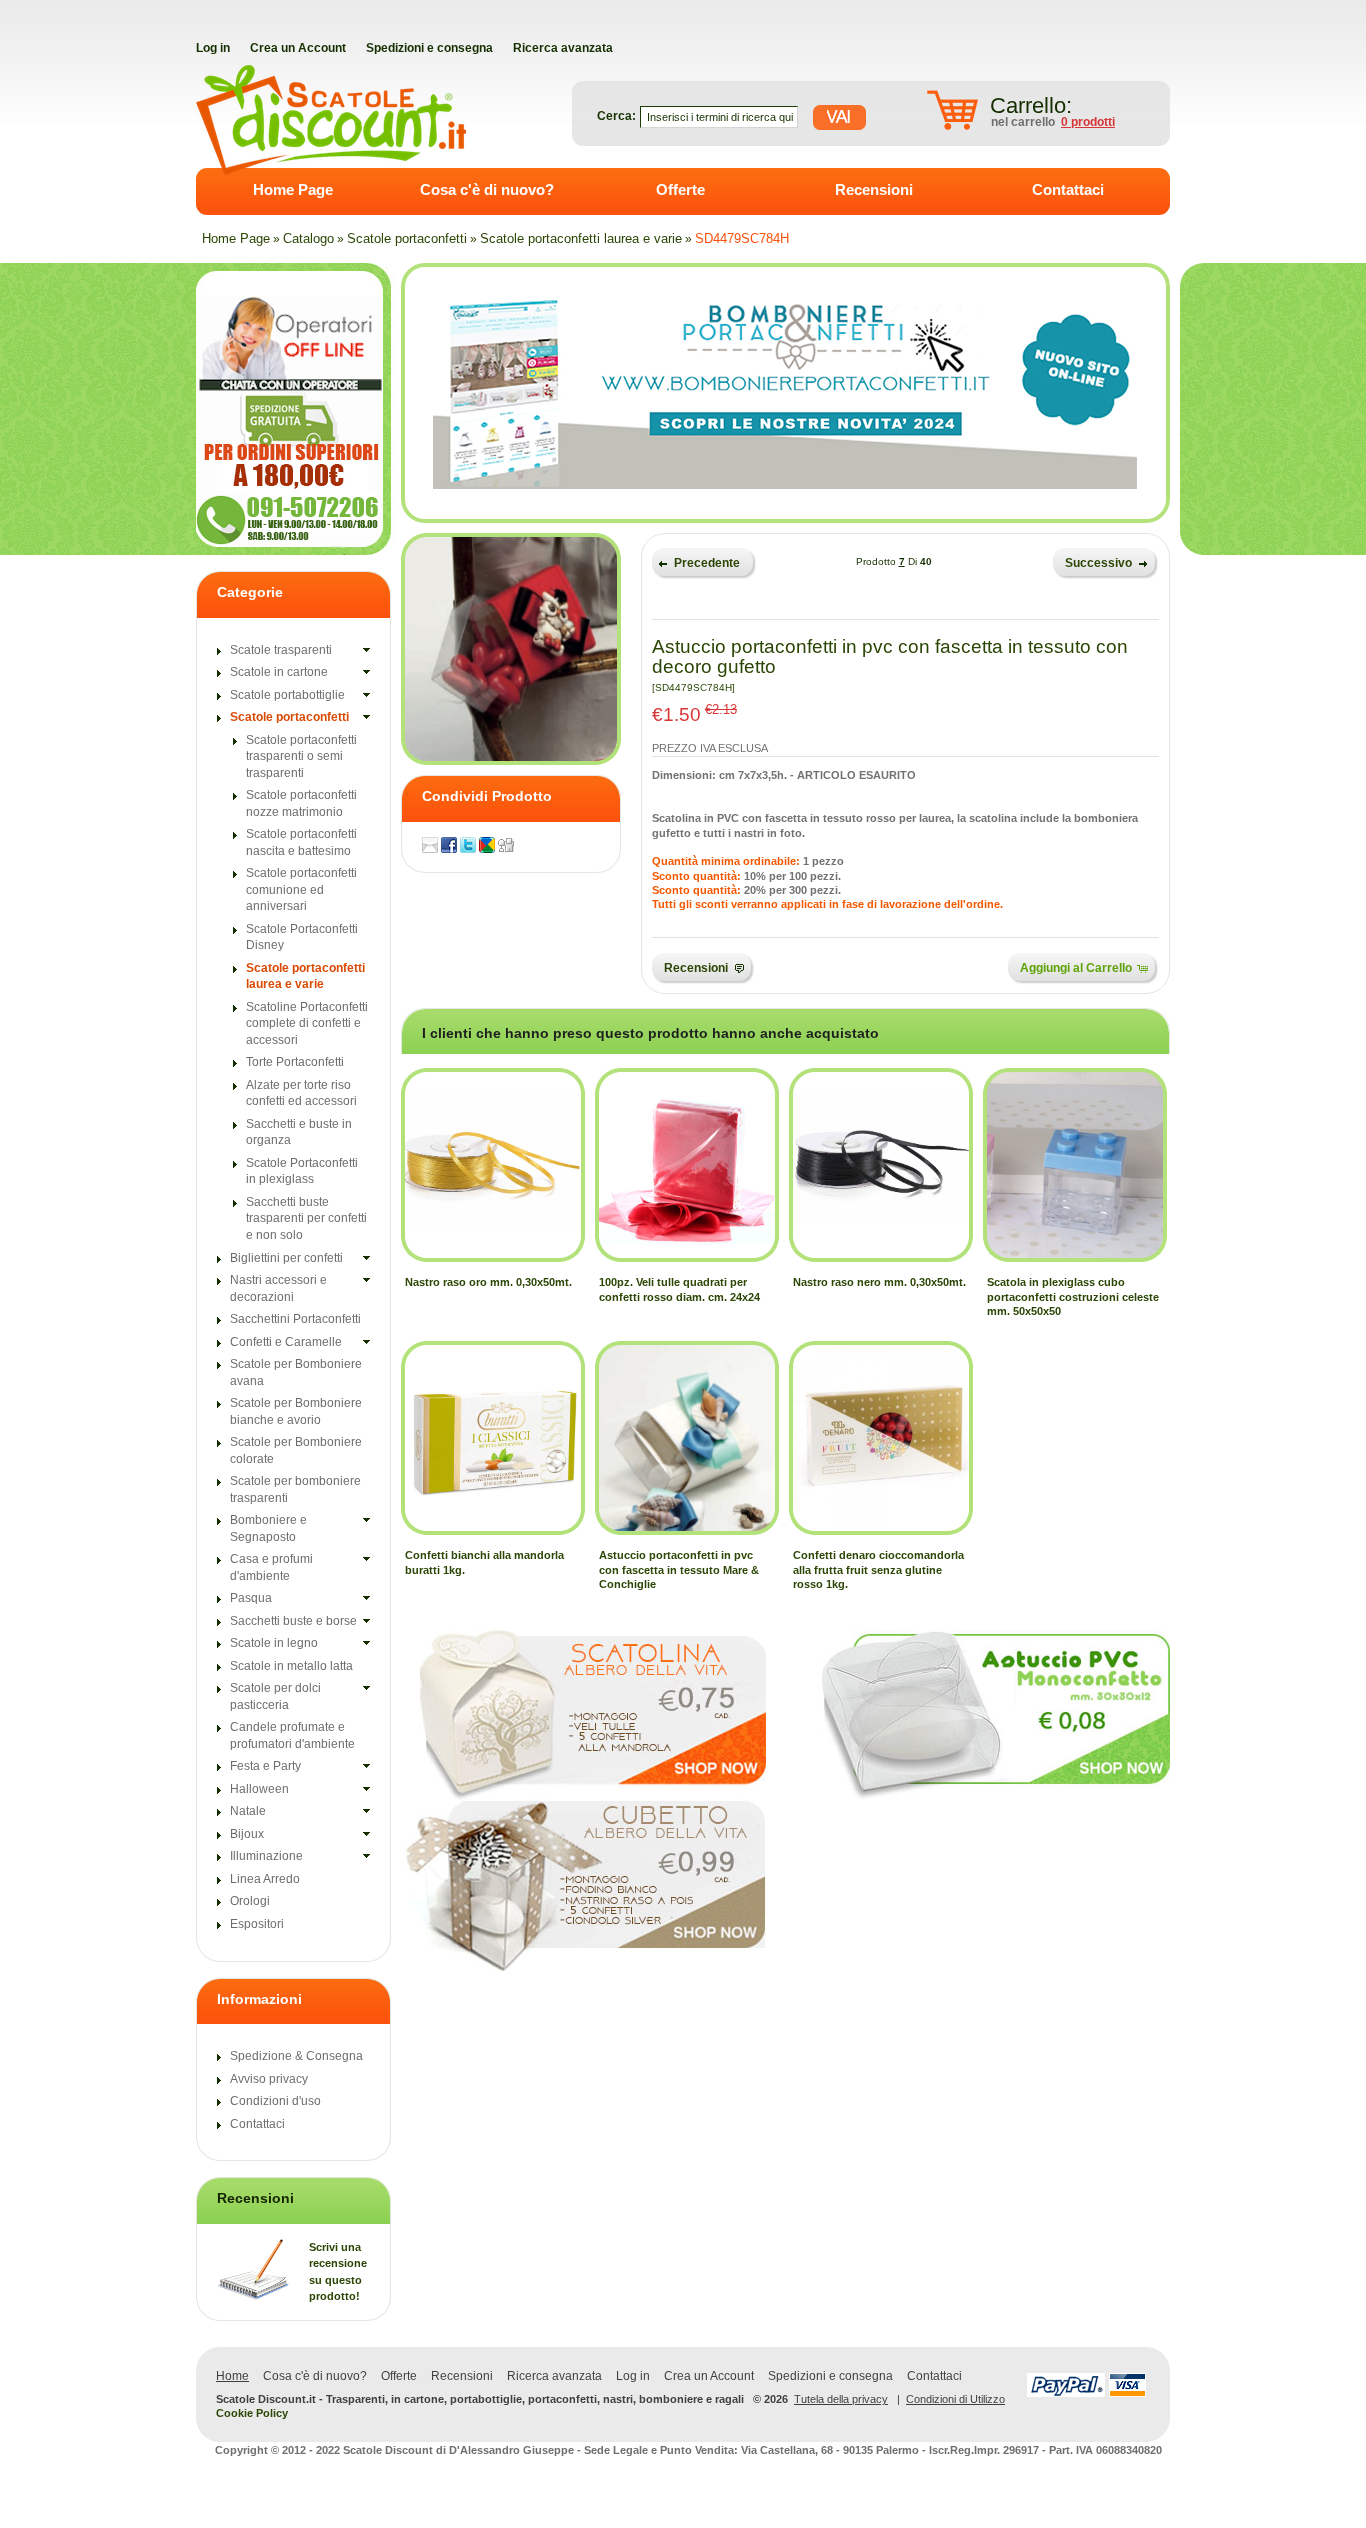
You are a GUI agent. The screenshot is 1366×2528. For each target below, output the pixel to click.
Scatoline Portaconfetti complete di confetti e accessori (307, 1023)
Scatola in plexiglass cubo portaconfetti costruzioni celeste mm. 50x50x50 (1073, 1296)
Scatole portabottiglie (287, 695)
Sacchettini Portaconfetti (295, 1319)
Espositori (257, 1924)
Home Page (293, 190)
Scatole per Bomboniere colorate (296, 1450)
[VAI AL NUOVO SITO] (784, 392)
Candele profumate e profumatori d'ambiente (292, 1735)
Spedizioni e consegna (830, 2376)
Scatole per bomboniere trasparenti (295, 1489)
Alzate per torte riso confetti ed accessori (301, 1093)
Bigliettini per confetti (286, 1258)
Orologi (250, 1901)
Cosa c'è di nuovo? (487, 190)
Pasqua (251, 1598)
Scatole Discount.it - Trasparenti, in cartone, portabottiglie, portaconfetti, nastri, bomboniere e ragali (480, 2399)
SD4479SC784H (742, 238)
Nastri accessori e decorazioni (278, 1288)
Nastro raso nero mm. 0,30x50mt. (879, 1282)
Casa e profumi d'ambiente (271, 1567)
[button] (702, 561)
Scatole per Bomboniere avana (296, 1372)
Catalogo (308, 238)
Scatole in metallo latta (291, 1666)
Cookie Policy (252, 2413)
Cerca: (616, 116)
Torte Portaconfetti (295, 1062)
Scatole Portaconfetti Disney (302, 937)
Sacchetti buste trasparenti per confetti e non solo (306, 1218)
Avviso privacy (269, 2079)
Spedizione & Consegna (296, 2056)
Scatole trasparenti (281, 650)
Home (232, 2376)
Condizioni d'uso (275, 2101)
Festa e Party (265, 1766)
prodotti (1088, 122)
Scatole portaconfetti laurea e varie (581, 238)
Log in (633, 2376)
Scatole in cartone (279, 672)
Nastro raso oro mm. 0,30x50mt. (488, 1282)
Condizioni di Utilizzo (955, 2399)
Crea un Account (709, 2376)
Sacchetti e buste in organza (299, 1132)
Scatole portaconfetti (407, 238)
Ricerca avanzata (554, 2376)
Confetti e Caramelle (286, 1342)
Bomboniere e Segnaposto (268, 1528)
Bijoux (247, 1834)
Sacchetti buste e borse (293, 1621)
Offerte (680, 190)
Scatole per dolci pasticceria (275, 1696)
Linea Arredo (265, 1879)
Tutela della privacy (841, 2399)
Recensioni (874, 190)
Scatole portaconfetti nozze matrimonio (301, 803)
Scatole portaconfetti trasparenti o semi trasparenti (301, 756)
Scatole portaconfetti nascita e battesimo (301, 842)
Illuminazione (266, 1856)
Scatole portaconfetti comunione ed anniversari (301, 889)
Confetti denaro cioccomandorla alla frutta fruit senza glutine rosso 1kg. (878, 1569)
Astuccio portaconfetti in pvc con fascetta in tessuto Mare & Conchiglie (679, 1569)
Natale (248, 1811)
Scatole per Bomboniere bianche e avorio (296, 1411)
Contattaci (1068, 190)
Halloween (259, 1789)
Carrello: (1031, 105)
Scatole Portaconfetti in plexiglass (302, 1171)
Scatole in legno (274, 1643)
